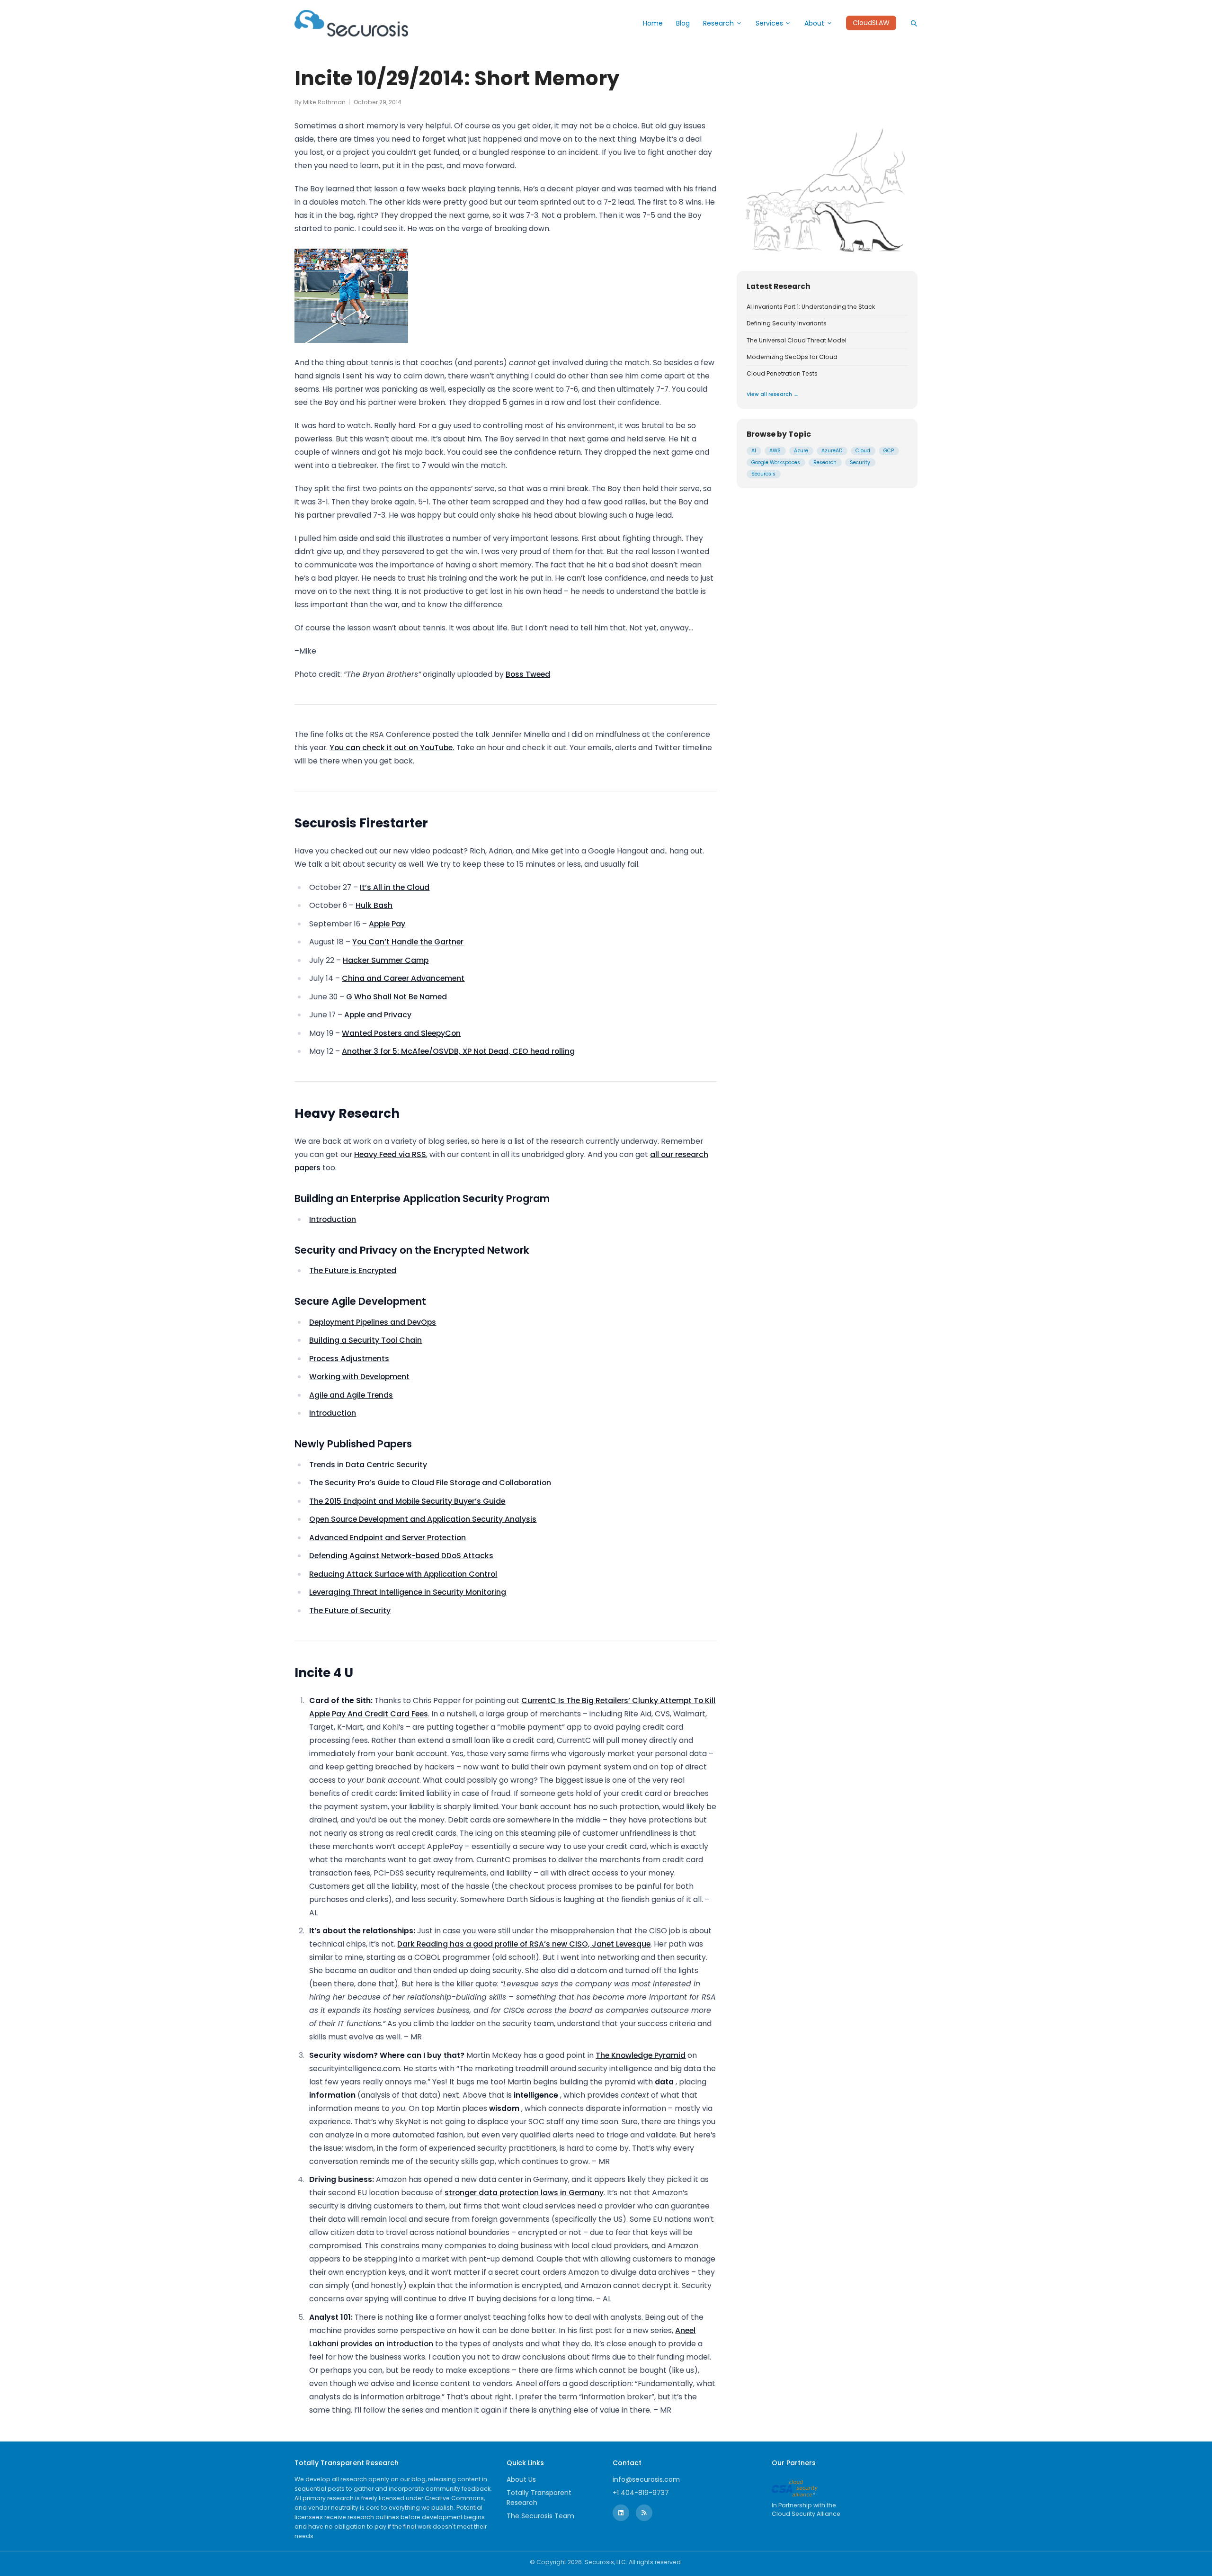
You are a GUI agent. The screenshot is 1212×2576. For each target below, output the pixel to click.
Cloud (863, 451)
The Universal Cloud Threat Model (797, 341)
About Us (521, 2479)
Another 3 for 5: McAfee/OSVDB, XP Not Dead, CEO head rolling (458, 1051)
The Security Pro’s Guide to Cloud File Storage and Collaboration (430, 1483)
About (814, 23)
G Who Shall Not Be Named (397, 997)
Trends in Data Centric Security (368, 1465)
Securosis (763, 474)
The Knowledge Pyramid (641, 2055)
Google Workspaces (776, 462)
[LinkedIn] (621, 2513)
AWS (775, 451)
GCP (889, 451)
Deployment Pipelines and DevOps (373, 1322)
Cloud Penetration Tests (782, 374)
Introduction (333, 1219)
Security (860, 462)
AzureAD (832, 451)
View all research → (773, 394)
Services (769, 23)
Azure (801, 451)
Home (653, 23)
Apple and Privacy (378, 1015)
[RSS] (644, 2513)
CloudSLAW (871, 23)
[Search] (914, 23)
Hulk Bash (374, 905)
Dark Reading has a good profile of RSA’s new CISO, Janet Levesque (524, 1944)
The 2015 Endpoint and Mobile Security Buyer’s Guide (407, 1501)
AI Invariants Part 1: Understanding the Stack (811, 307)
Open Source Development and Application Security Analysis (423, 1519)
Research (718, 23)
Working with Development (359, 1377)
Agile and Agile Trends (351, 1395)
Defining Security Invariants (787, 323)
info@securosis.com (646, 2479)
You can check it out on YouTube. (392, 748)
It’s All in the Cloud (395, 887)
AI (754, 451)
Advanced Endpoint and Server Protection (388, 1538)
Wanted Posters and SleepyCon (401, 1033)
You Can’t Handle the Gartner (408, 942)
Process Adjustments (349, 1359)
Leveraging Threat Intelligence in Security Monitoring (408, 1592)
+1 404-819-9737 (641, 2493)
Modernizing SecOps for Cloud (792, 357)
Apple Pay (387, 924)
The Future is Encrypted (353, 1270)
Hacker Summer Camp (386, 960)
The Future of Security (350, 1611)
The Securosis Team (540, 2516)
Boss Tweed (528, 674)
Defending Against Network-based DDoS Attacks (401, 1556)
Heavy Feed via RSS (390, 1154)
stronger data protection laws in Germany (524, 2193)
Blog (683, 23)
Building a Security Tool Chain (365, 1340)
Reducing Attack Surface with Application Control (403, 1574)
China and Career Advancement (403, 978)
